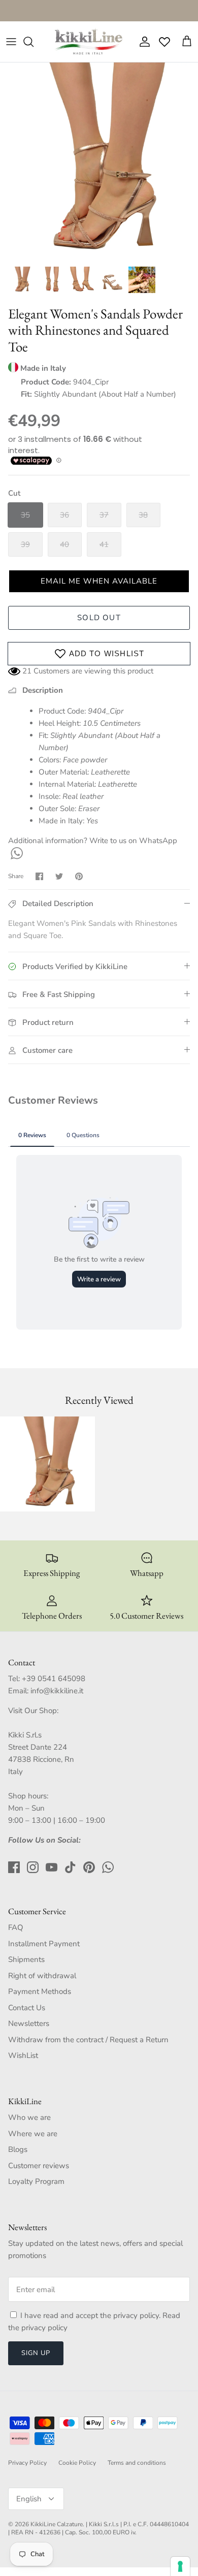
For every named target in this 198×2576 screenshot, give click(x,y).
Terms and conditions (137, 2463)
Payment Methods (40, 1991)
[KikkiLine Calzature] (88, 42)
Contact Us (27, 2008)
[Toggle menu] (11, 42)
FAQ (16, 1927)
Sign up (36, 2353)
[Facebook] (14, 1867)
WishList (23, 2055)
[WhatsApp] (15, 853)
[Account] (142, 42)
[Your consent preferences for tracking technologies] (180, 2566)
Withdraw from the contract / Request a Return (88, 2040)
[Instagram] (33, 1867)
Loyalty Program (36, 2181)
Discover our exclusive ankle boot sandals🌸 (99, 12)
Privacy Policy (27, 2463)
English (29, 2499)
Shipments (26, 1959)
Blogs (18, 2149)
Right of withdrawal (42, 1976)
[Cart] (187, 42)
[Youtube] (52, 1867)
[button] (99, 581)
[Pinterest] (89, 1867)
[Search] (34, 42)
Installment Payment (44, 1944)
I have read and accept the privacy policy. (91, 2315)
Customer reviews (39, 2166)
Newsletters (29, 2023)
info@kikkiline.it (57, 1691)
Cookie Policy (77, 2463)
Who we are (29, 2117)
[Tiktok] (70, 1867)
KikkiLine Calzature (57, 2524)
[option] (99, 162)
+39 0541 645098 (54, 1679)
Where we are (33, 2134)
